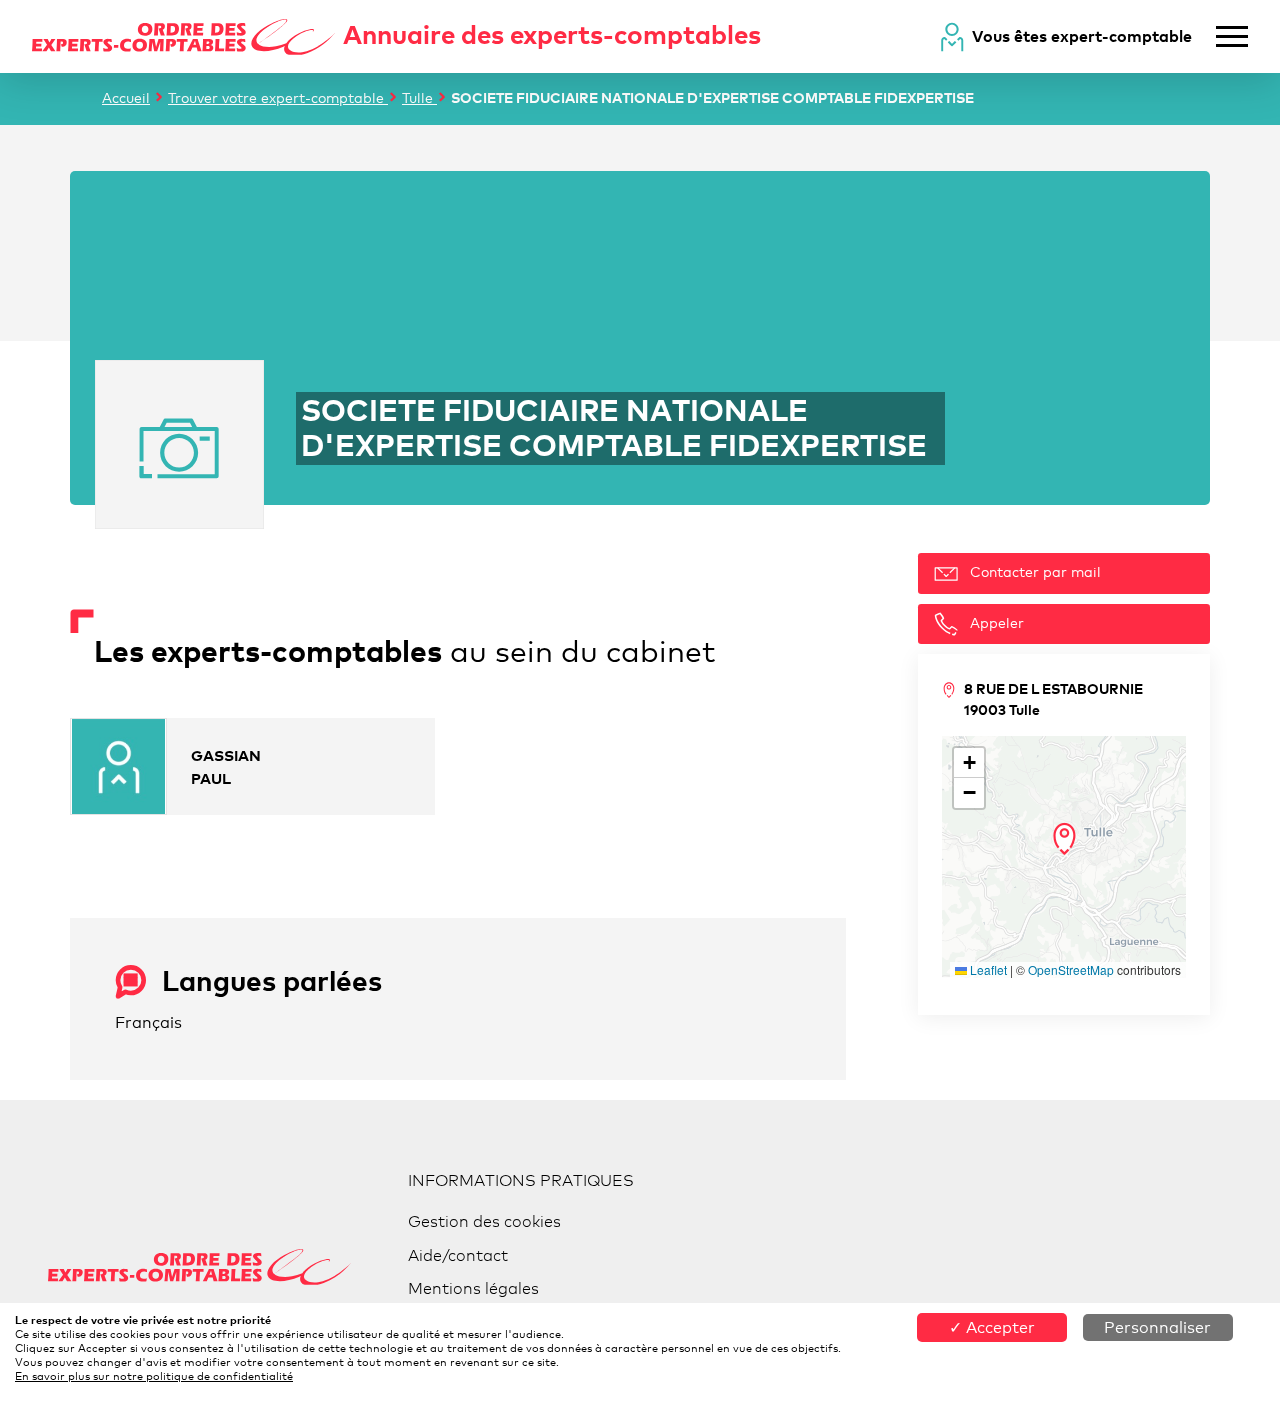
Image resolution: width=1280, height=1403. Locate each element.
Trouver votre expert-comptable (278, 97)
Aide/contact (458, 1255)
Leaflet (987, 969)
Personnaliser (1157, 1327)
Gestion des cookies (484, 1221)
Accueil (126, 97)
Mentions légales (473, 1288)
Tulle (419, 97)
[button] (1064, 839)
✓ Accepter (992, 1327)
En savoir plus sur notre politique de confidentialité (154, 1376)
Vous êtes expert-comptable (1082, 36)
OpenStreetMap (1071, 969)
